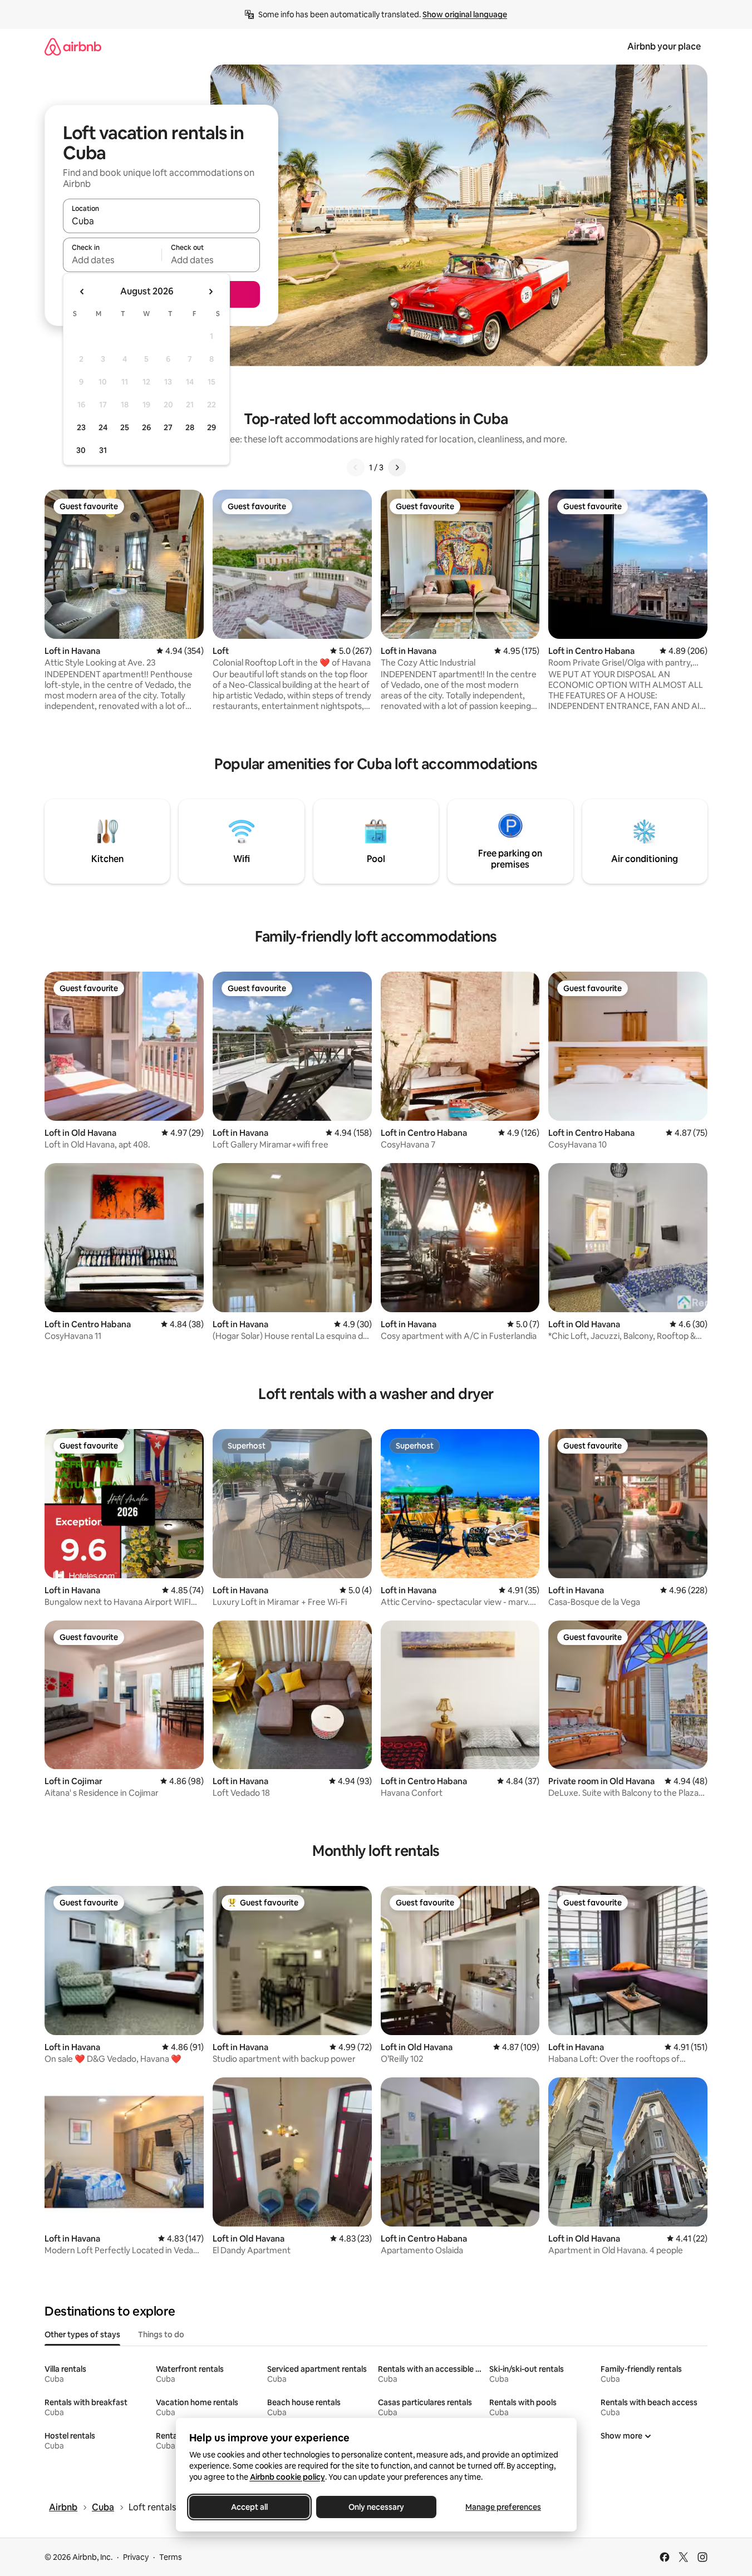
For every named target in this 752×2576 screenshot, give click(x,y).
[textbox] (112, 260)
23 (81, 427)
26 (146, 427)
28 (190, 427)
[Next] (397, 467)
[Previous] (356, 467)
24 (103, 427)
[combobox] (161, 221)
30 (81, 450)
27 (168, 427)
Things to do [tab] (161, 2334)
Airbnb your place (664, 46)
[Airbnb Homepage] (73, 46)
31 (103, 450)
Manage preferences (503, 2507)
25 (125, 427)
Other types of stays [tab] (82, 2334)
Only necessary (376, 2507)
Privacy (136, 2557)
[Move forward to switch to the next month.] (210, 292)
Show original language (465, 14)
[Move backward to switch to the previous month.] (82, 292)
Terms (171, 2557)
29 (212, 427)
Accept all (249, 2507)
